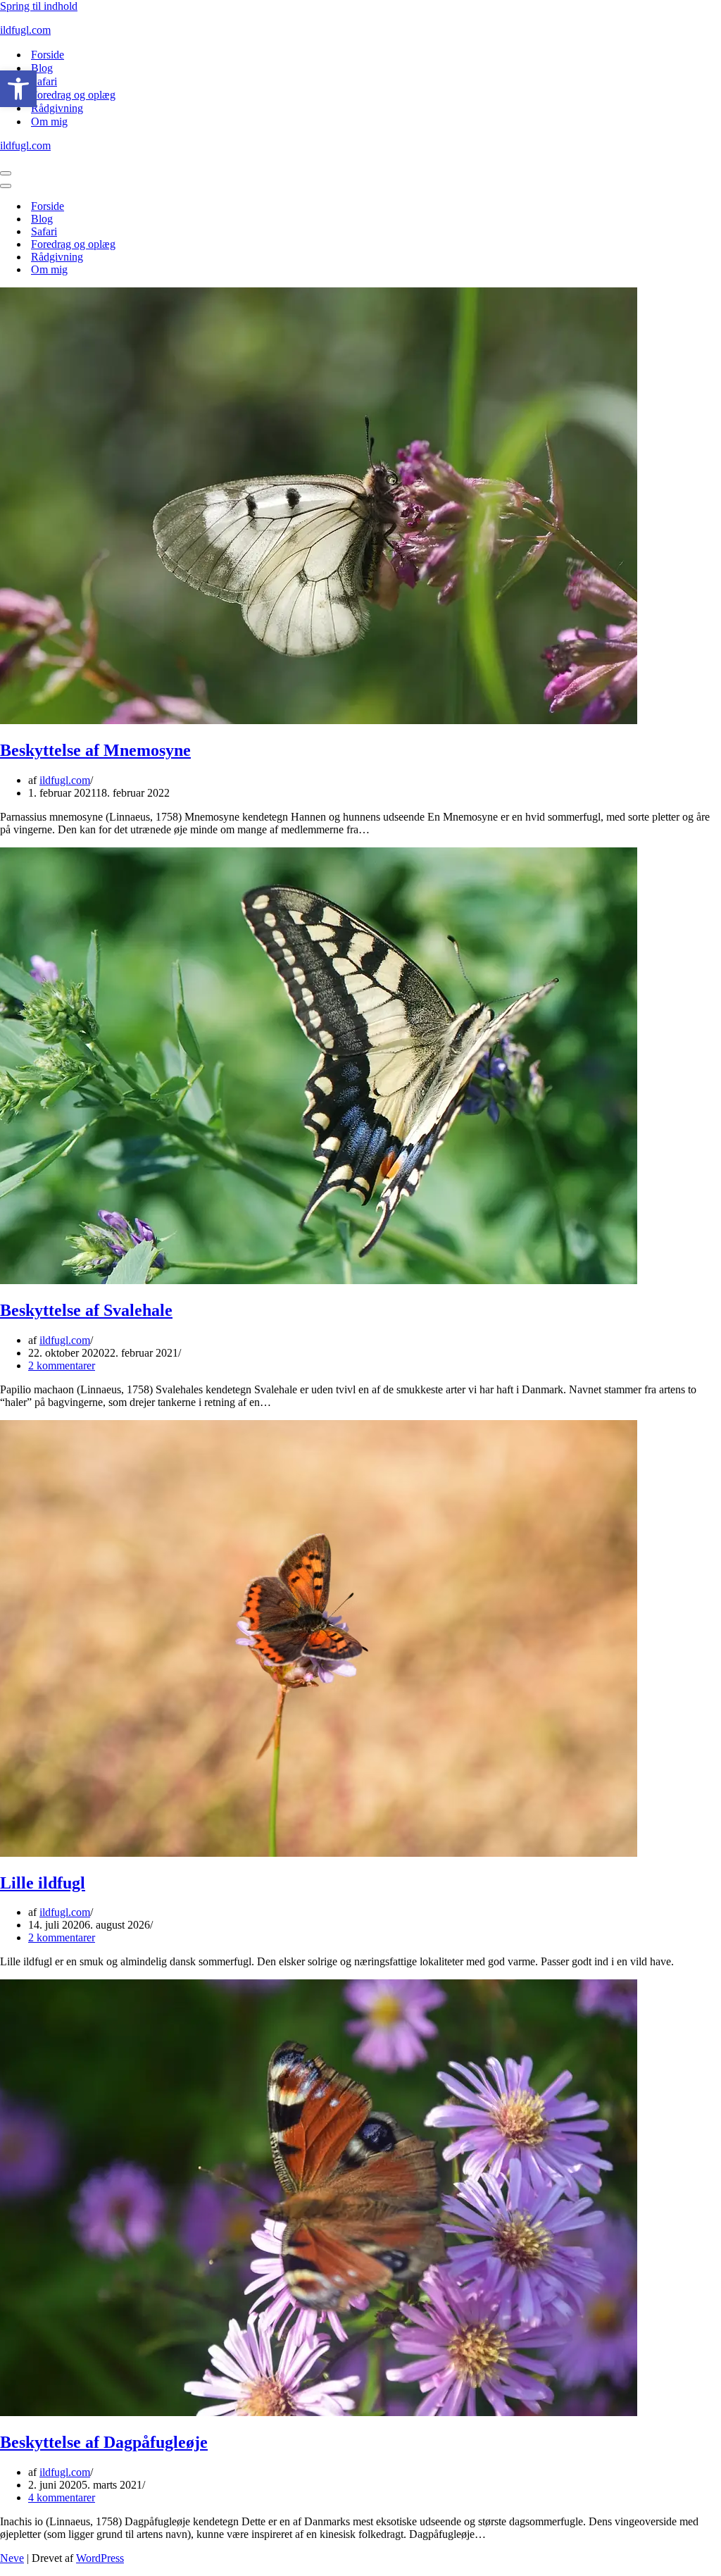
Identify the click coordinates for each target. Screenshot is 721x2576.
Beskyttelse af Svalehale (86, 1310)
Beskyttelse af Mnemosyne (95, 750)
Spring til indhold (39, 6)
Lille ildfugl (43, 1883)
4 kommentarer (62, 2497)
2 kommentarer (62, 1365)
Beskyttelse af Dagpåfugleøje (104, 2442)
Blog (42, 68)
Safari (44, 81)
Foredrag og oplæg (73, 95)
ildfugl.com (65, 780)
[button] (18, 89)
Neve (12, 2558)
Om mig (49, 122)
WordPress (100, 2558)
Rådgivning (57, 108)
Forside (48, 55)
